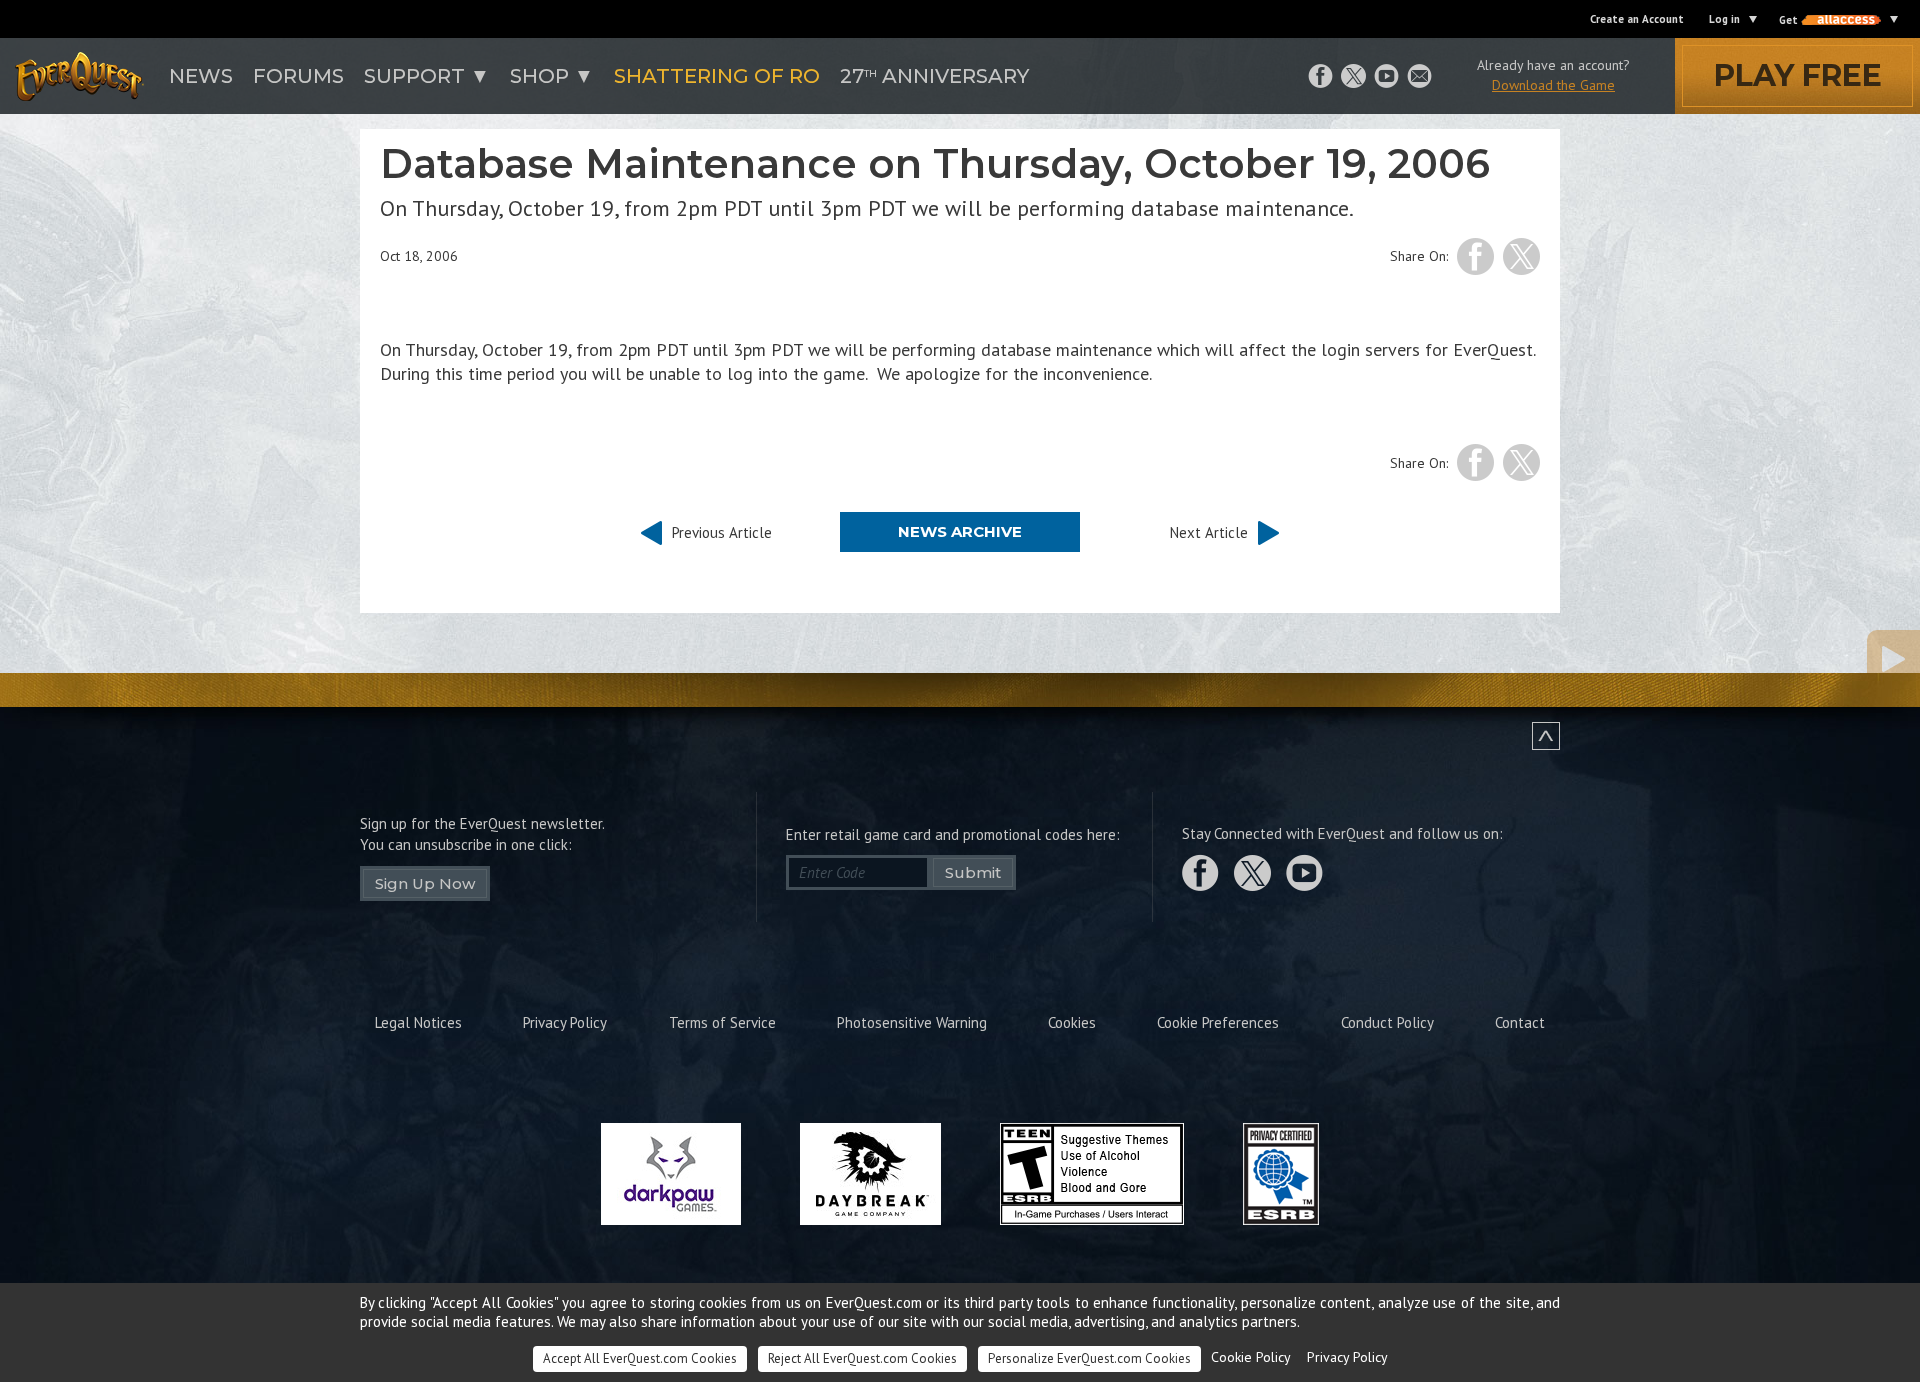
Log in (1724, 19)
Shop (539, 76)
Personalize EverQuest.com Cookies (1089, 1358)
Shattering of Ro (717, 76)
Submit (973, 872)
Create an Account (1637, 19)
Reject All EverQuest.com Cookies (862, 1358)
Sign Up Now (425, 883)
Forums (298, 76)
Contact (1520, 1022)
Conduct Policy (1387, 1022)
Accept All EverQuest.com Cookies (640, 1358)
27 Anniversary (934, 76)
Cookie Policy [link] (1251, 1357)
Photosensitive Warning (912, 1022)
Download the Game (1553, 85)
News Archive (960, 531)
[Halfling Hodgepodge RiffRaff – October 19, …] (1795, 659)
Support (414, 76)
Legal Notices (418, 1022)
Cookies (1072, 1022)
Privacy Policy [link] (1347, 1357)
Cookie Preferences (1218, 1022)
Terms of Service (722, 1022)
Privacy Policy (565, 1022)
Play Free (1798, 75)
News (201, 76)
